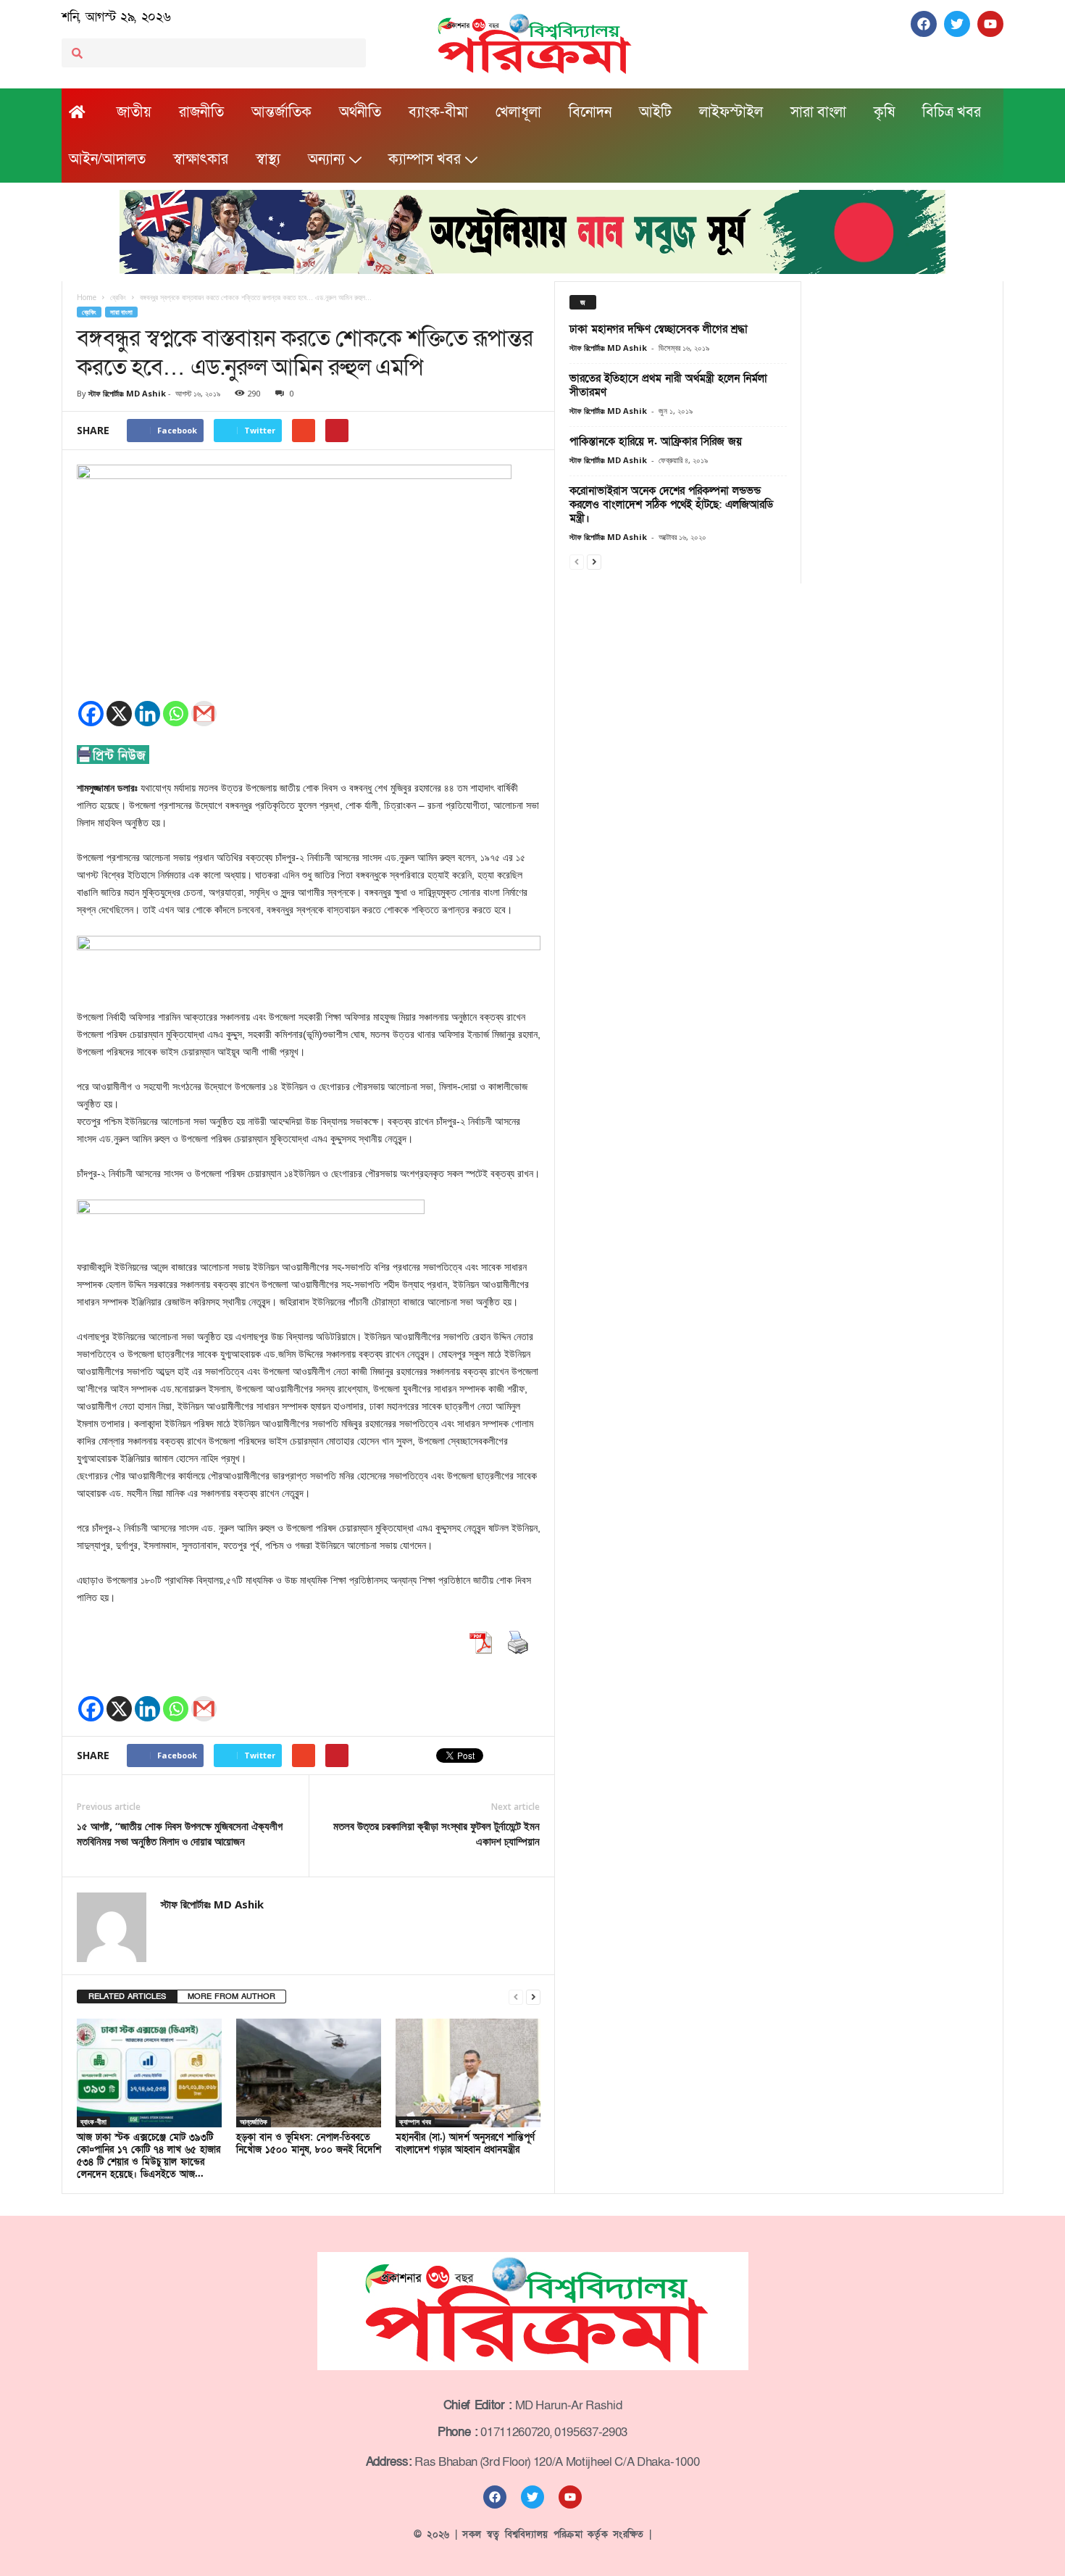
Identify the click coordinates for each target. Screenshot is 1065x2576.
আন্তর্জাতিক (281, 112)
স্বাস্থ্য (268, 159)
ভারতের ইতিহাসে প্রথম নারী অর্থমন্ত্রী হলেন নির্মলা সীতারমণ (668, 385)
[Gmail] (204, 714)
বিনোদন (590, 112)
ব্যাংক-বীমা (438, 112)
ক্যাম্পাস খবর (425, 159)
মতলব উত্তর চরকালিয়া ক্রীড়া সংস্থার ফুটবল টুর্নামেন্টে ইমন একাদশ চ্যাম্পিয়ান (437, 1833)
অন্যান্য (326, 159)
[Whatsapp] (176, 714)
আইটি (655, 112)
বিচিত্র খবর (952, 112)
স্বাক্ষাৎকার (201, 159)
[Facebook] (91, 714)
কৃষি (884, 112)
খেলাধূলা (518, 112)
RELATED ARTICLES (127, 1997)
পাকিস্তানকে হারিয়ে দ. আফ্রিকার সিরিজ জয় (656, 441)
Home (87, 297)
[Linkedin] (147, 714)
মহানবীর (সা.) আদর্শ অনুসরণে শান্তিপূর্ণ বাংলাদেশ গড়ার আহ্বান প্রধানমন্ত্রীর (465, 2144)
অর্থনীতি (360, 112)
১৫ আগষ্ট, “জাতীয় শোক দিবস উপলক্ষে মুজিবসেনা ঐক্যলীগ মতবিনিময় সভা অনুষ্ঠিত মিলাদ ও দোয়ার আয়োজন (180, 1833)
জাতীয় (134, 112)
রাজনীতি (201, 112)
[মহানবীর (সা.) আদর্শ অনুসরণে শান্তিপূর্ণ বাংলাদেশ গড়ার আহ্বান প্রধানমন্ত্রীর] (468, 2073)
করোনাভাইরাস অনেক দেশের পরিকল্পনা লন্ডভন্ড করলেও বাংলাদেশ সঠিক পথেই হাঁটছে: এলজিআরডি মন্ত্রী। (671, 504)
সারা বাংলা (818, 112)
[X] (119, 714)
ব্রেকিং (89, 312)
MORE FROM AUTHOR (231, 1997)
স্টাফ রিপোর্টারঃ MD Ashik (127, 393)
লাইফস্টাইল (731, 112)
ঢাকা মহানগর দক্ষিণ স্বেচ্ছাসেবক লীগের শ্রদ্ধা (659, 329)
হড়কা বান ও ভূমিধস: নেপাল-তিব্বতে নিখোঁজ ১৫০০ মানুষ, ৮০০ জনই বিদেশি (309, 2144)
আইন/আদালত (107, 159)
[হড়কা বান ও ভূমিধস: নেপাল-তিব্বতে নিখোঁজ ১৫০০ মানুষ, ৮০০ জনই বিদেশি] (309, 2073)
